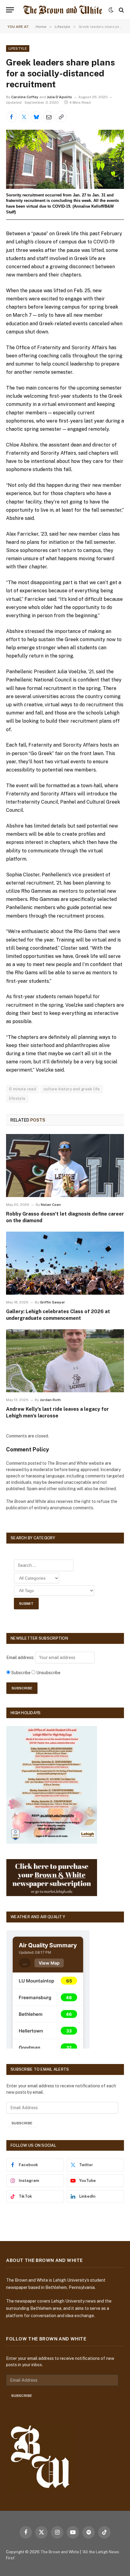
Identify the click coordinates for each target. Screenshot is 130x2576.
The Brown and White (60, 2552)
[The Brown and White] (63, 10)
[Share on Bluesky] (36, 117)
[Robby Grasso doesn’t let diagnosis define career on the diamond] (65, 1165)
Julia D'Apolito (59, 97)
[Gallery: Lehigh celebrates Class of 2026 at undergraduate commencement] (65, 1263)
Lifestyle (18, 49)
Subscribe (22, 2123)
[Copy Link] (61, 117)
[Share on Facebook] (11, 117)
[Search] (121, 10)
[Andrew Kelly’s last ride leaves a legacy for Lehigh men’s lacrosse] (65, 1361)
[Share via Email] (49, 117)
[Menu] (10, 10)
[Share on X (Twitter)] (24, 117)
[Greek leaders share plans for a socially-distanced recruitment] (65, 159)
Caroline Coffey (25, 97)
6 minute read (23, 1089)
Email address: (21, 1658)
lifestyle (17, 1098)
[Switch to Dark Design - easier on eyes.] (111, 10)
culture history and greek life (72, 1089)
